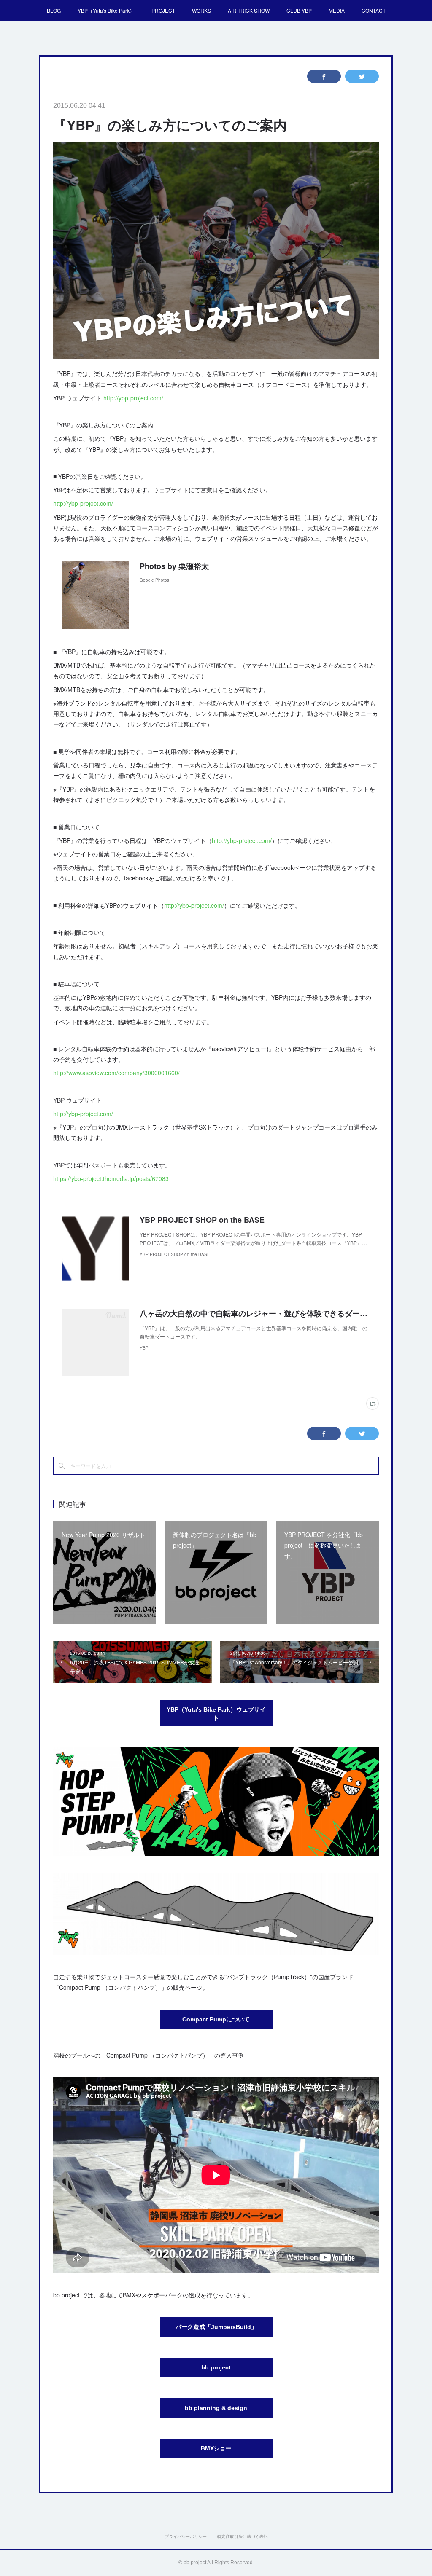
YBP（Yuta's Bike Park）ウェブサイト (216, 1714)
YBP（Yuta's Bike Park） (106, 10)
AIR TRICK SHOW (249, 10)
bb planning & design (216, 2408)
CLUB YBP (299, 10)
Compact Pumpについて (216, 2019)
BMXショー (216, 2448)
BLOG (54, 10)
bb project (216, 2367)
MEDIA (337, 10)
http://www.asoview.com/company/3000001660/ (116, 1073)
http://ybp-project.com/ (133, 398)
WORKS (201, 10)
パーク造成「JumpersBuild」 (216, 2327)
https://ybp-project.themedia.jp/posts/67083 (111, 1178)
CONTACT (374, 10)
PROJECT (163, 10)
